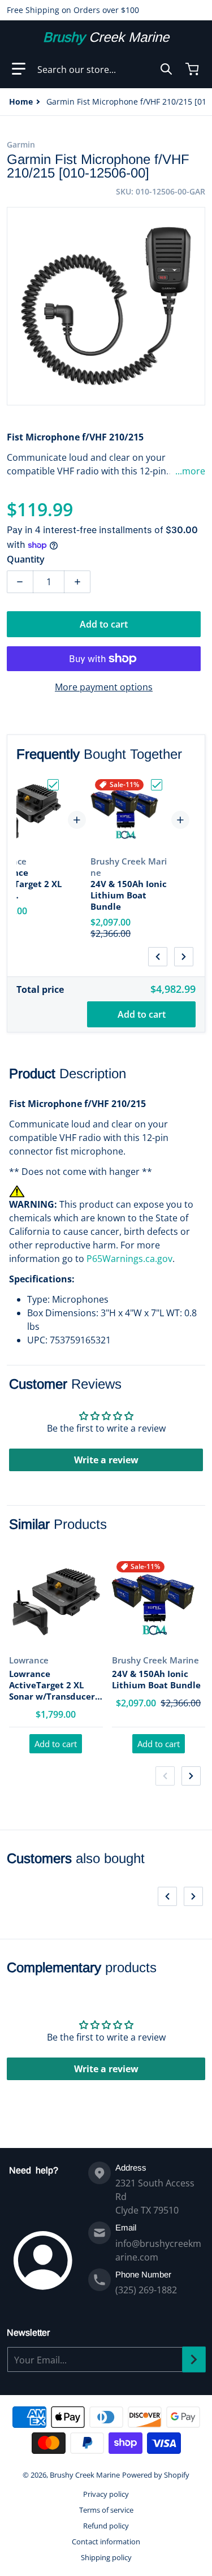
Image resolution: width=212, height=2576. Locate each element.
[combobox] (105, 69)
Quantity (26, 559)
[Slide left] (158, 957)
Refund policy (106, 2526)
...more (190, 471)
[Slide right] (184, 957)
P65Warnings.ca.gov (129, 1259)
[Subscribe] (194, 2359)
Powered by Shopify (156, 2475)
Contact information (106, 2542)
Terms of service (106, 2510)
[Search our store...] (166, 69)
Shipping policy (106, 2557)
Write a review (106, 1460)
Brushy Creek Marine (85, 2475)
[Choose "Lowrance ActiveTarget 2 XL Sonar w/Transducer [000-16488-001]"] (53, 785)
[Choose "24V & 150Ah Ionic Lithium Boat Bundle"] (157, 785)
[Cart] (193, 69)
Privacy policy (106, 2494)
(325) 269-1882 (146, 2290)
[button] (19, 69)
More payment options (104, 687)
